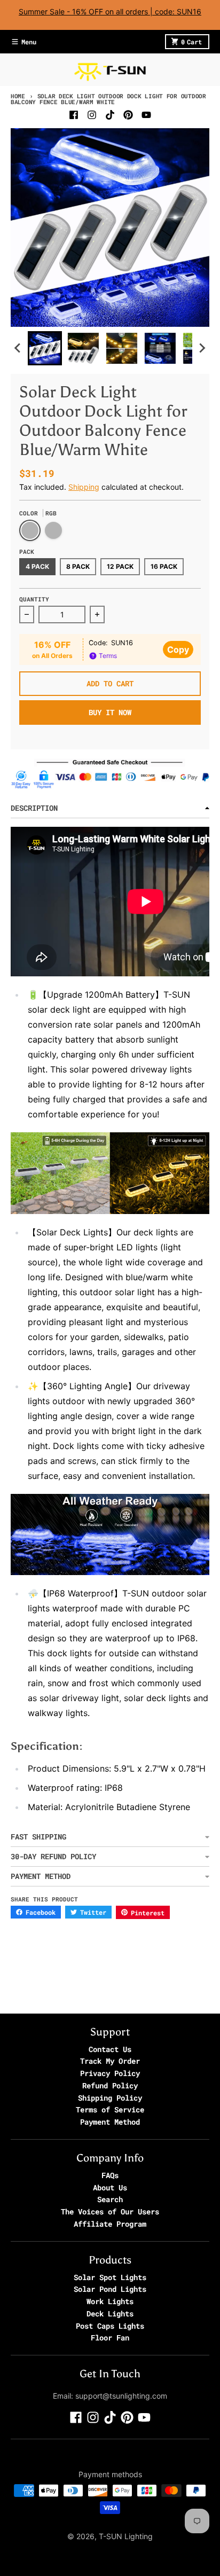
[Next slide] (202, 348)
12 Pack (120, 566)
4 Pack (37, 566)
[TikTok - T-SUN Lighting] (110, 115)
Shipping (84, 487)
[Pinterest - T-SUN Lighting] (128, 115)
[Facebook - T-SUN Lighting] (74, 115)
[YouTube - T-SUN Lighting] (146, 115)
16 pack (164, 566)
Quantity (34, 599)
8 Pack (78, 566)
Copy (178, 649)
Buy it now (110, 712)
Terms (107, 656)
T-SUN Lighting (126, 2536)
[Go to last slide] (18, 348)
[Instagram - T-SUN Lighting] (92, 115)
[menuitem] (45, 348)
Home (18, 96)
